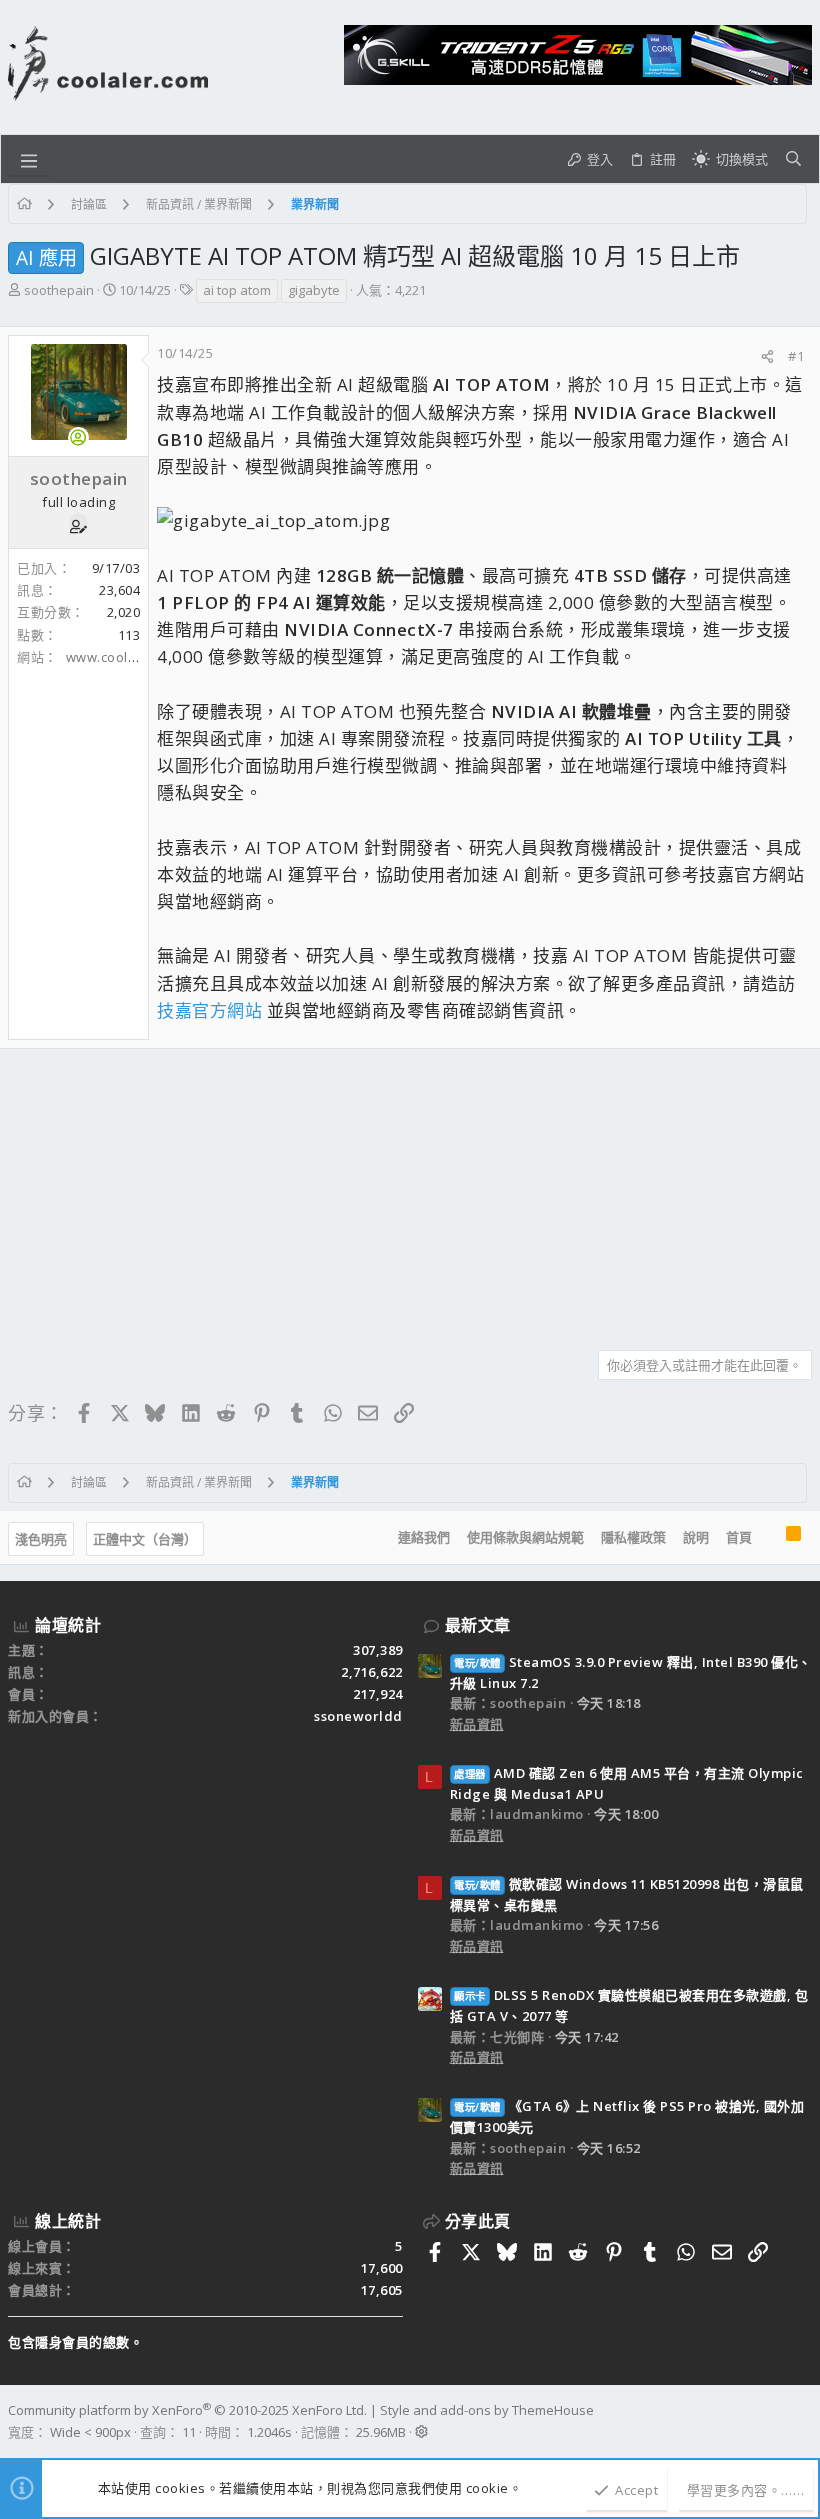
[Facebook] (803, 2421)
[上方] (769, 1538)
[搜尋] (793, 159)
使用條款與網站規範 (525, 1537)
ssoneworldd (358, 1716)
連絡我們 (424, 1537)
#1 (796, 356)
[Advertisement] (410, 1192)
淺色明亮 (41, 1539)
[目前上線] (78, 437)
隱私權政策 (633, 1537)
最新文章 (478, 1625)
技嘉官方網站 (209, 1010)
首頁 (739, 1537)
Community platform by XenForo (187, 2410)
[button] (29, 159)
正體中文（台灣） (145, 1539)
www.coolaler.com (125, 657)
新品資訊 (477, 1724)
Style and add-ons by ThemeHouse (487, 2410)
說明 (696, 1537)
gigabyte (314, 290)
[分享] (767, 356)
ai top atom (237, 290)
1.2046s (269, 2432)
